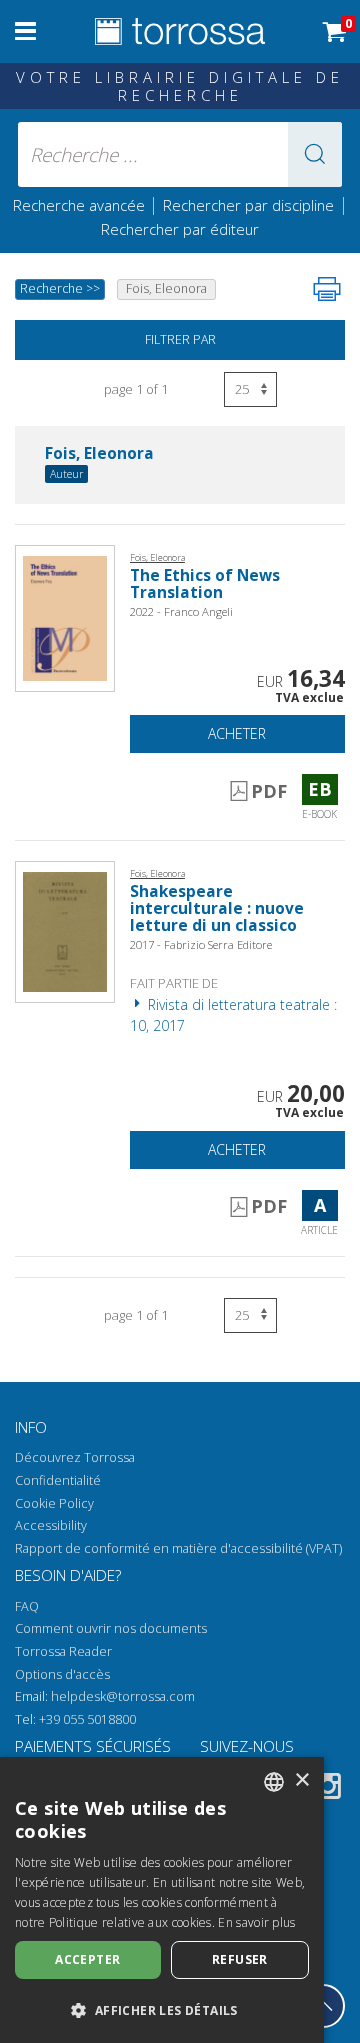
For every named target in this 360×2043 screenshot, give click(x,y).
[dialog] (162, 1900)
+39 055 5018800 (87, 1719)
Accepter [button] (87, 1959)
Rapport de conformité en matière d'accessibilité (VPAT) (178, 1548)
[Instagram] (328, 1789)
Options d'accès (62, 1674)
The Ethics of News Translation (205, 584)
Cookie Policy (54, 1503)
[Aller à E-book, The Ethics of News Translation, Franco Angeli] (65, 616)
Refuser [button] (240, 1959)
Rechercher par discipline (248, 205)
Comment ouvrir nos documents (111, 1628)
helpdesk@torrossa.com (123, 1696)
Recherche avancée (81, 205)
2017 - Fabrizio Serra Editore (201, 944)
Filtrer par (180, 339)
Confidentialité (58, 1480)
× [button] (301, 1780)
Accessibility (51, 1525)
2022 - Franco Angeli (181, 611)
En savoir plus (256, 1922)
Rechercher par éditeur (180, 229)
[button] (315, 154)
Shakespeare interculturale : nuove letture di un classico (217, 908)
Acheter (237, 733)
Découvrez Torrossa (75, 1457)
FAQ (27, 1606)
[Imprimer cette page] (327, 289)
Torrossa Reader (63, 1651)
